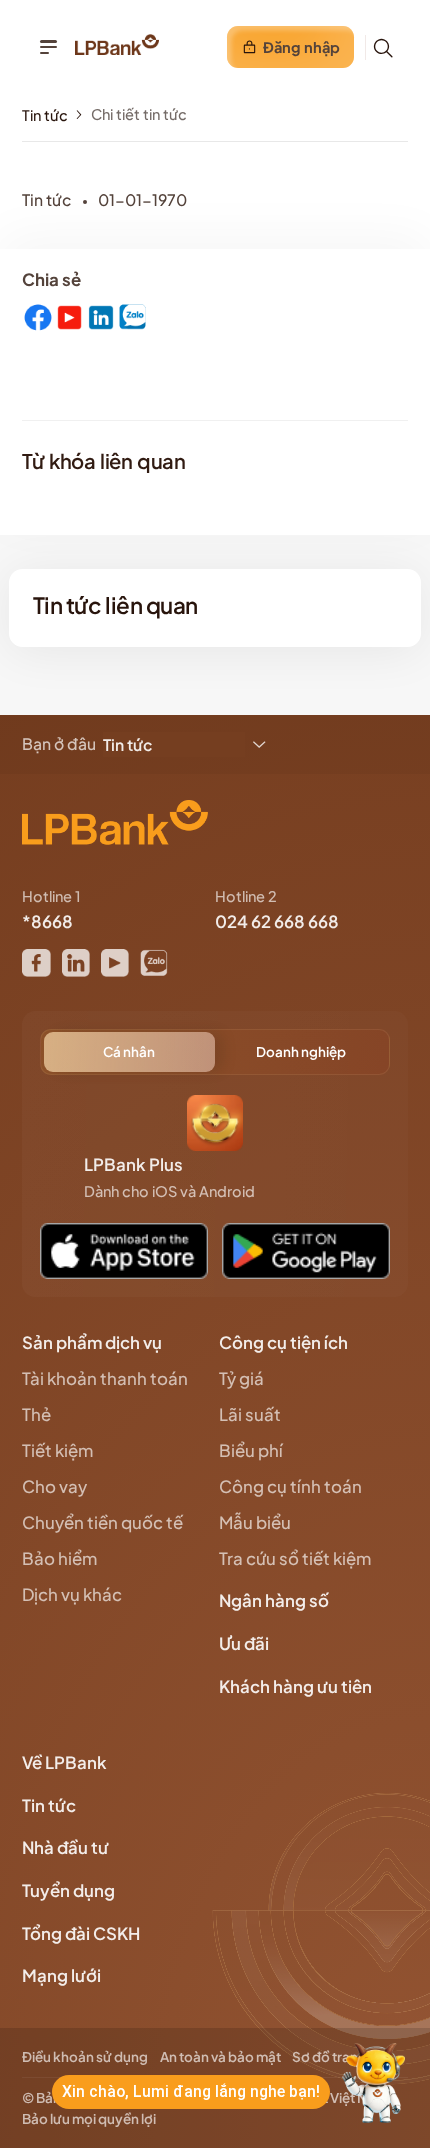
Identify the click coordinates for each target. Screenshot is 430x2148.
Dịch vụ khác (72, 1594)
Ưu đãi (245, 1643)
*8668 (47, 921)
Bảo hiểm (59, 1558)
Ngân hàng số (275, 1600)
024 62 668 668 (277, 921)
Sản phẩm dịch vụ (93, 1342)
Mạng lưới (63, 1975)
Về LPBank (66, 1762)
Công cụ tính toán (290, 1486)
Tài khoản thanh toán (105, 1378)
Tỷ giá (241, 1378)
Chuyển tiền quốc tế (102, 1522)
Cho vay (54, 1486)
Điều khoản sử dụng (85, 2056)
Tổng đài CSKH (82, 1933)
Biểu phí (251, 1450)
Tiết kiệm (57, 1450)
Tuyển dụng (68, 1890)
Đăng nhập (301, 47)
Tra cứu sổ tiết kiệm (295, 1558)
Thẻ (36, 1414)
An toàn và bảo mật (220, 2056)
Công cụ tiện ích (285, 1342)
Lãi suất (250, 1414)
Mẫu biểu (255, 1522)
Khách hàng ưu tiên (297, 1686)
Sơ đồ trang (329, 2056)
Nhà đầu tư (67, 1847)
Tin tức (45, 115)
